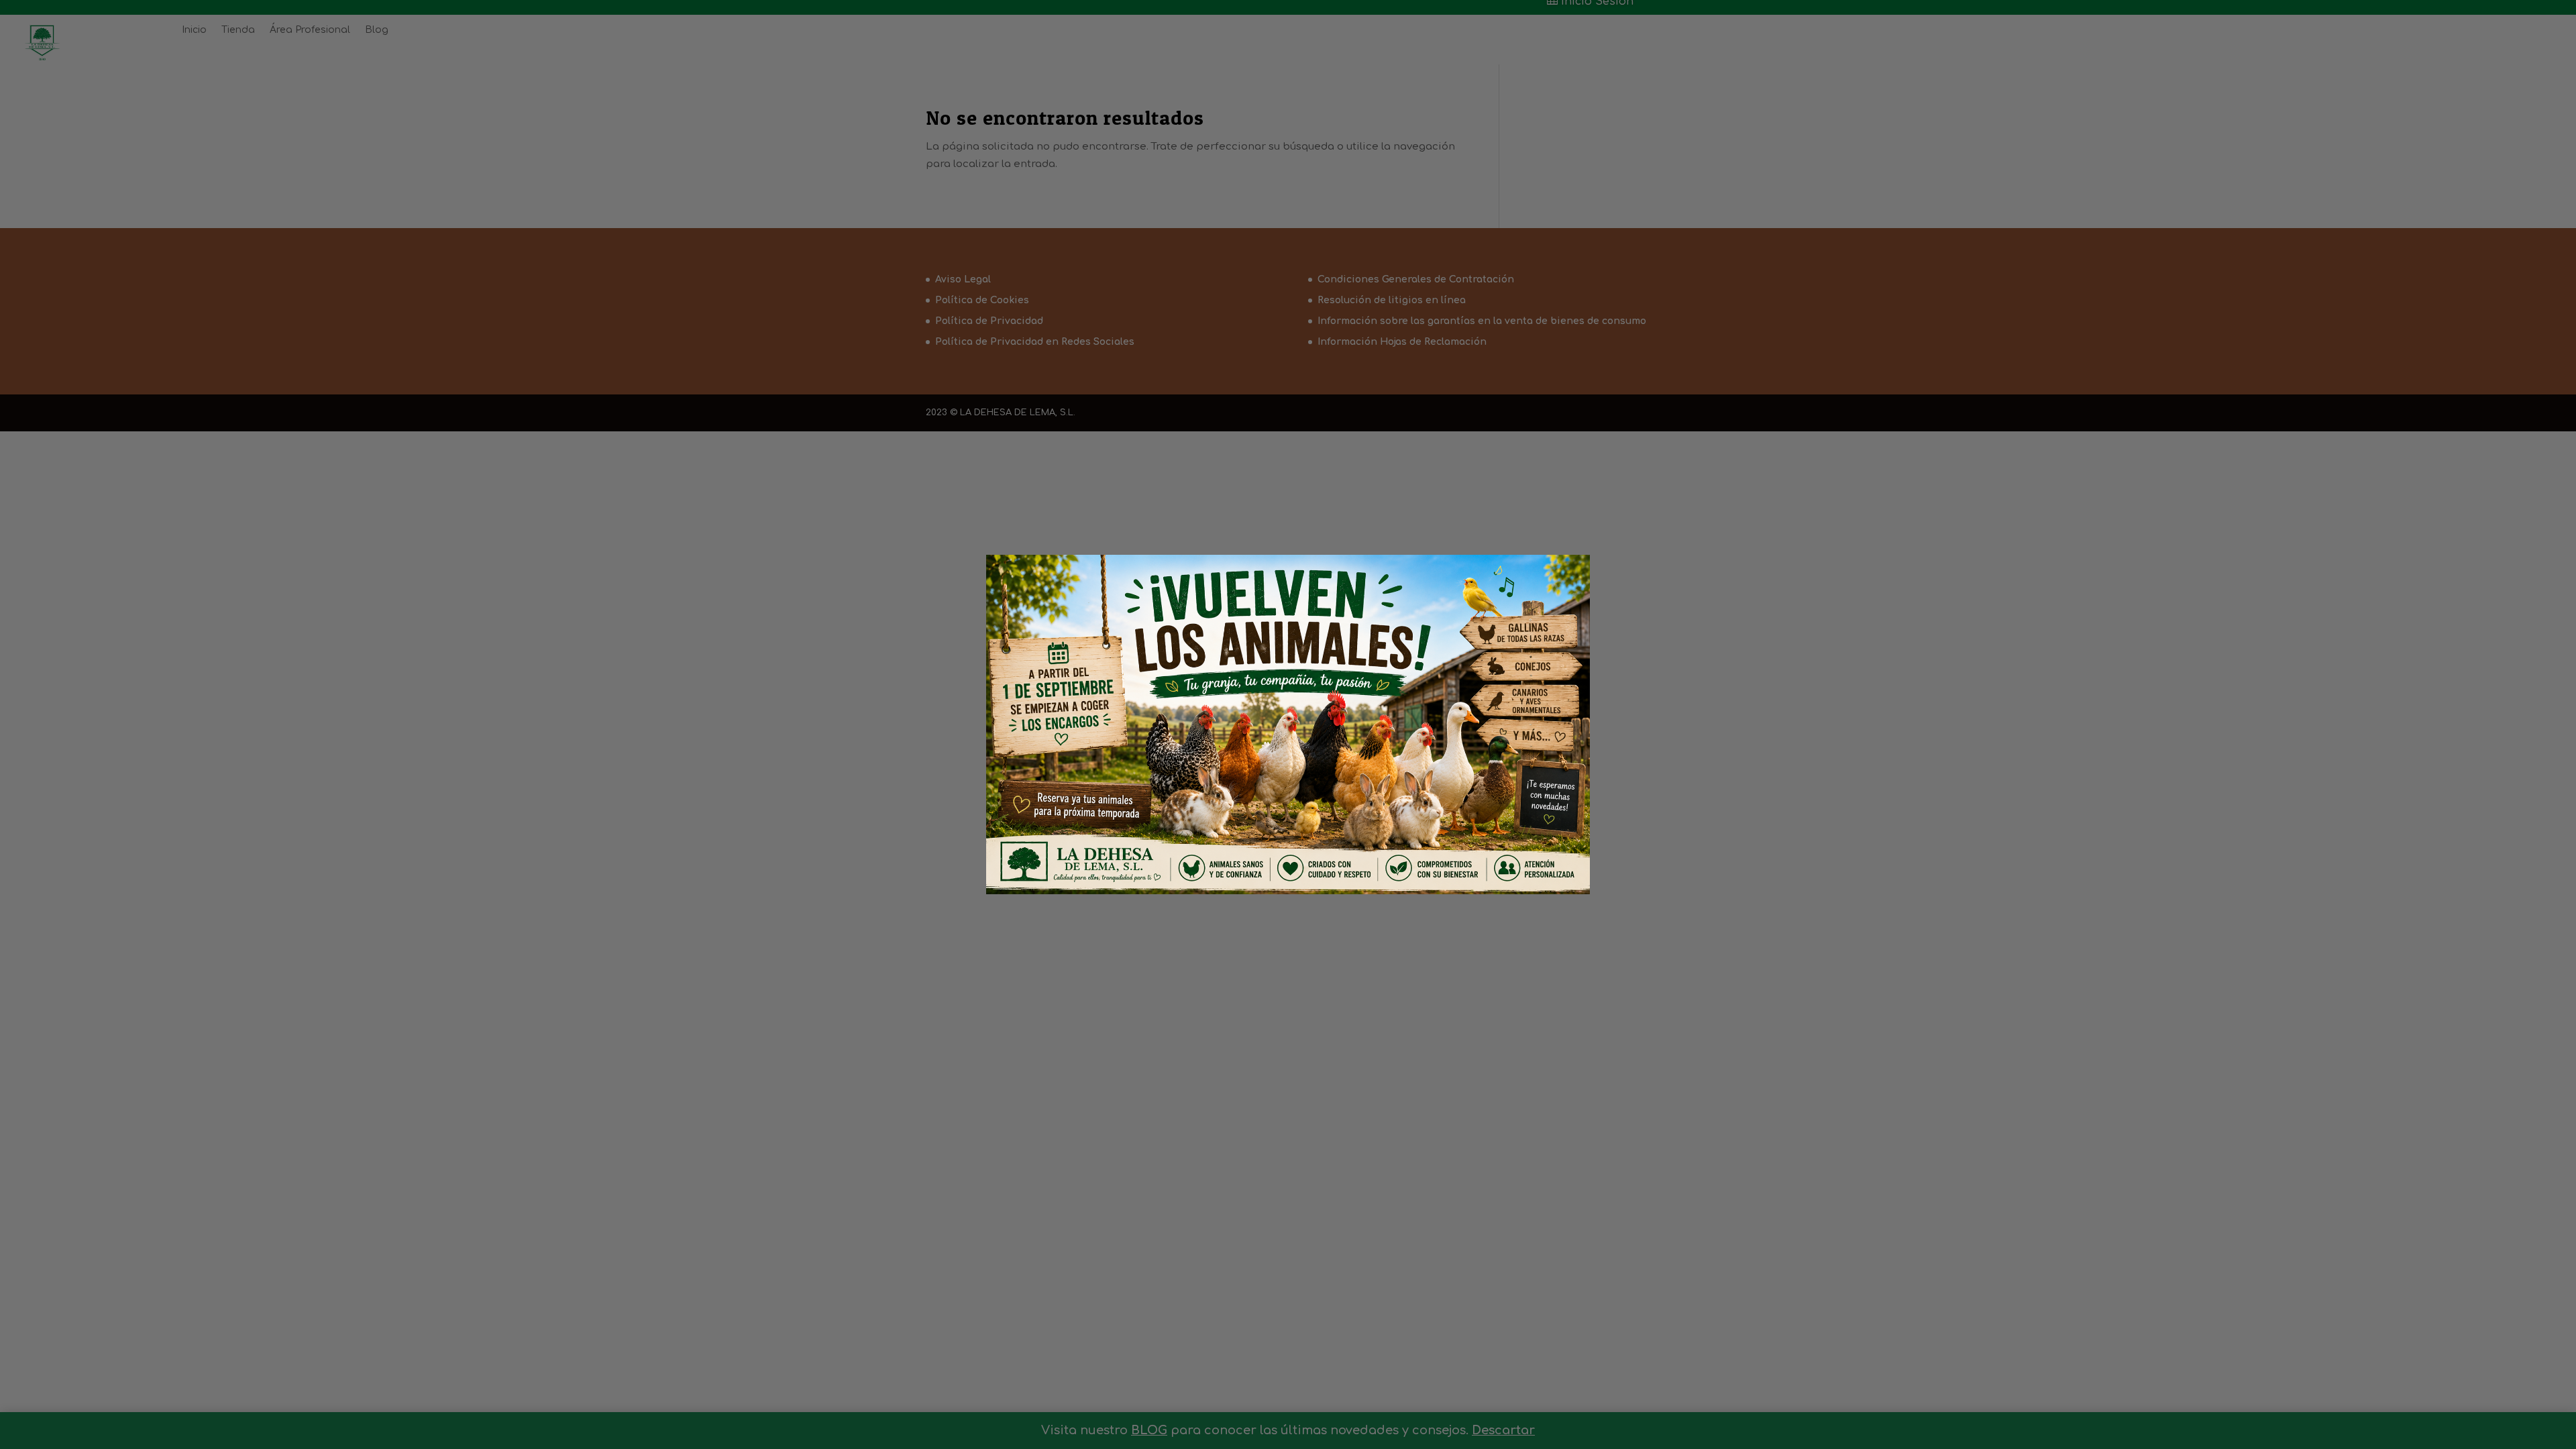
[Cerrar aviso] (1557, 584)
